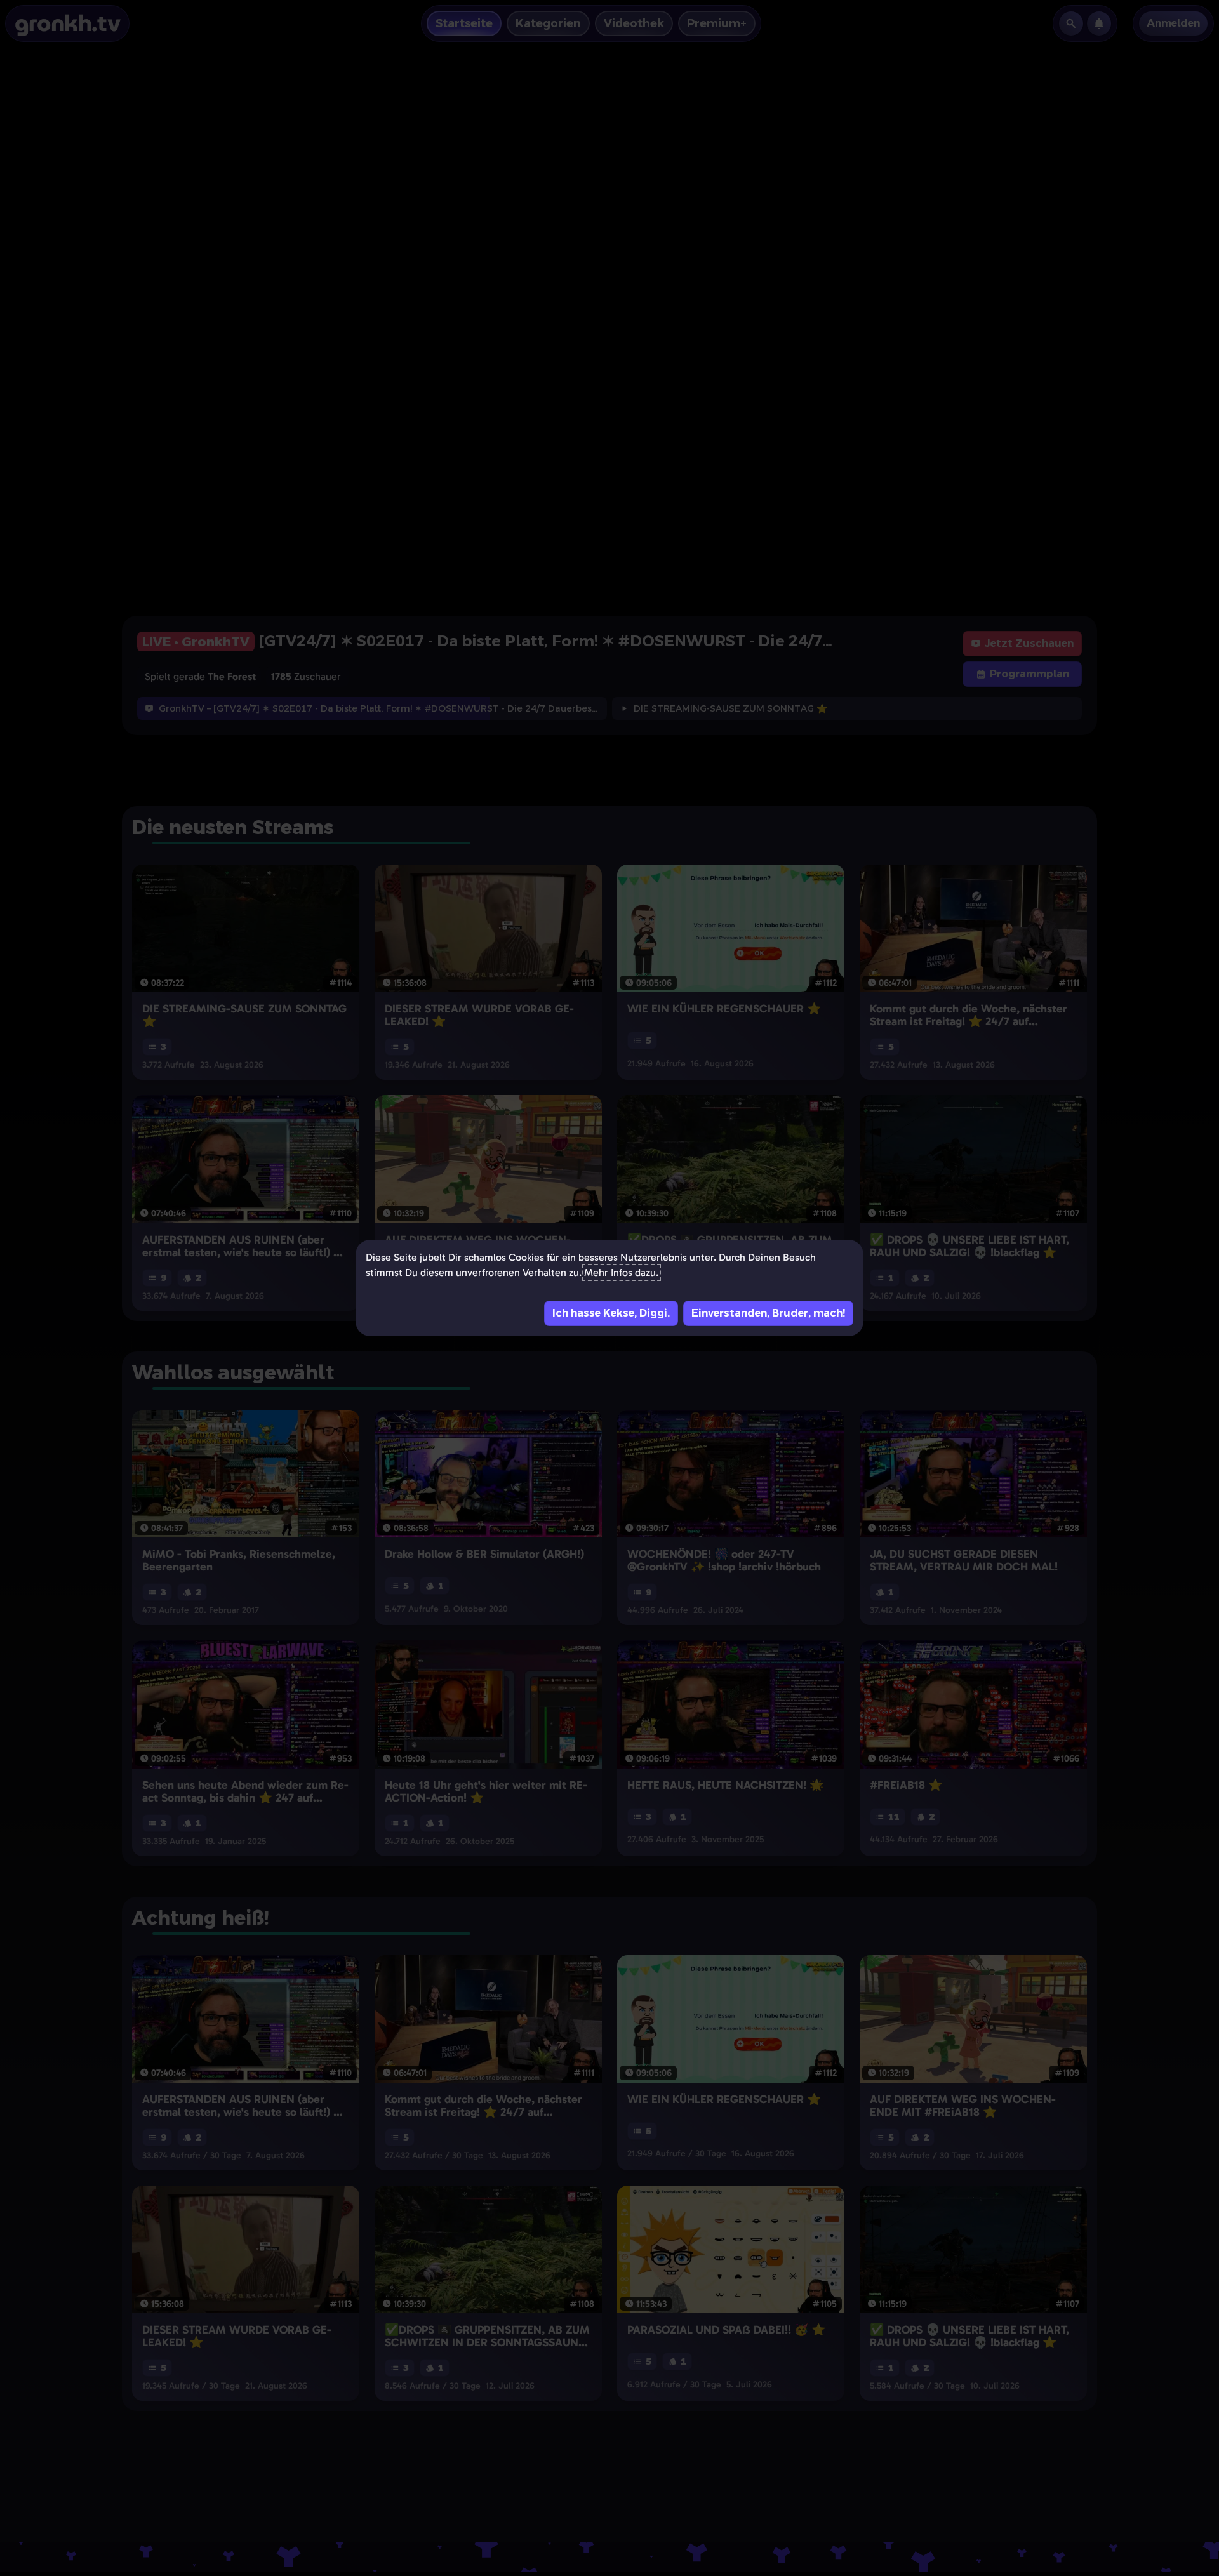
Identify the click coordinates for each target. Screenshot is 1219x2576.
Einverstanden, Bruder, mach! (768, 1313)
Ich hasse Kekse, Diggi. (611, 1313)
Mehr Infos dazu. (621, 1272)
